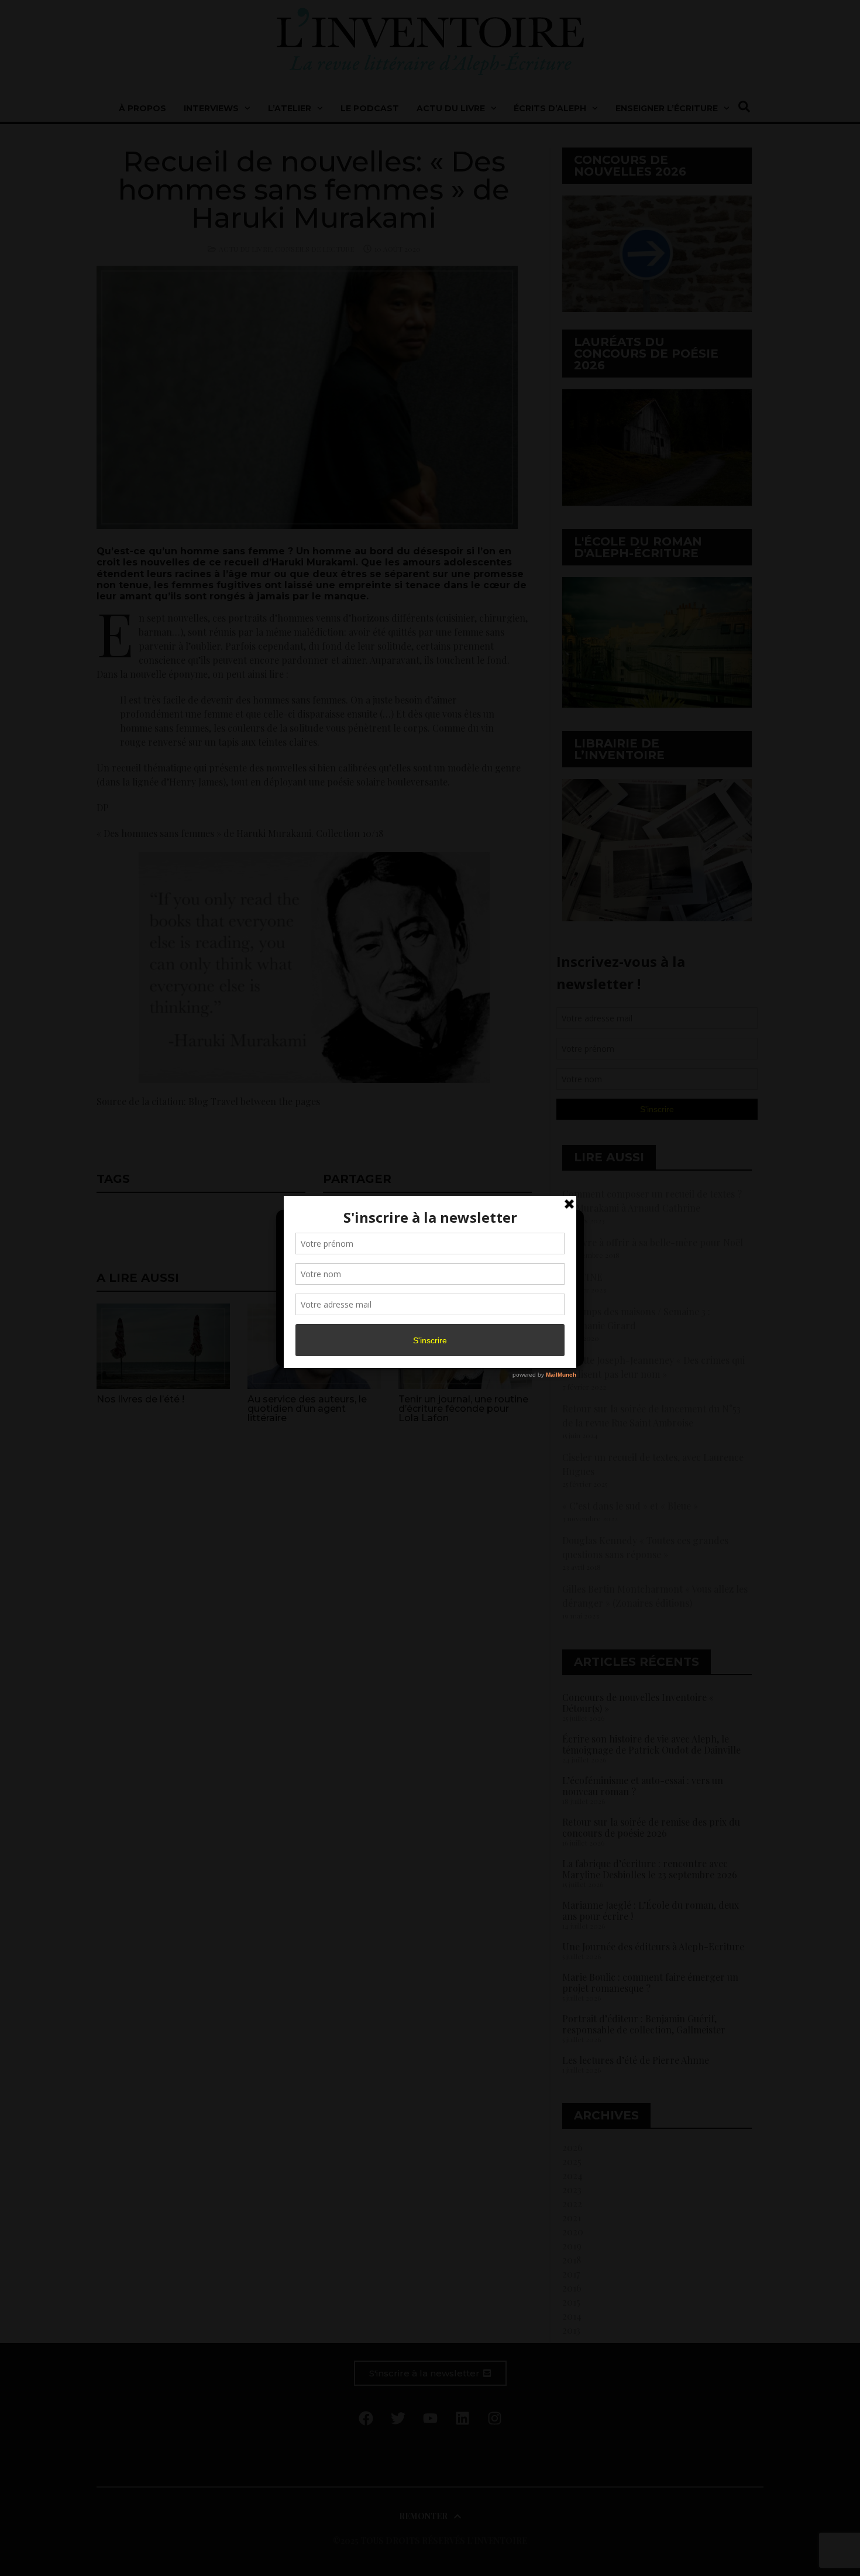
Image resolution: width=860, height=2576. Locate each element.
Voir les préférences (525, 1324)
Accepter (333, 1324)
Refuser (428, 1324)
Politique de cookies (424, 1351)
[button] (566, 1226)
